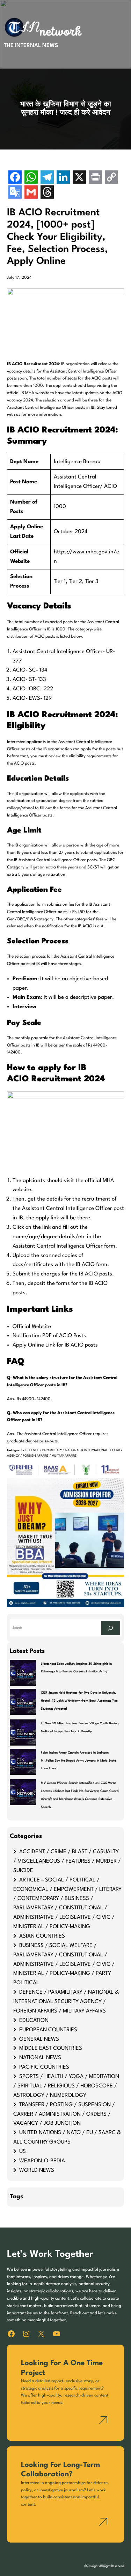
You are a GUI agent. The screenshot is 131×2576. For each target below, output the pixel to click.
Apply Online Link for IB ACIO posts (56, 1345)
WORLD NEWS (37, 2170)
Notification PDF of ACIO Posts (49, 1336)
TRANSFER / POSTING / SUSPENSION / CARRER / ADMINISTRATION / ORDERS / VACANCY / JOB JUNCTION (64, 2114)
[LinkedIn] (63, 178)
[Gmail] (31, 193)
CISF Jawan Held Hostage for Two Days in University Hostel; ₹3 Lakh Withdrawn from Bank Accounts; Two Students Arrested (79, 1701)
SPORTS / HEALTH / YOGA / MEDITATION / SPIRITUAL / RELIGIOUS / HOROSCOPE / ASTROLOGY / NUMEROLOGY (66, 2086)
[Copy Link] (111, 178)
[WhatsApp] (31, 178)
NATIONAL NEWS (40, 2058)
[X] (79, 178)
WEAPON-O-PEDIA (42, 2161)
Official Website (32, 1327)
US (23, 2152)
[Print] (95, 178)
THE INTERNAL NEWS (31, 46)
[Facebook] (15, 178)
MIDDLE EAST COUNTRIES (51, 2048)
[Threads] (47, 193)
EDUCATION (34, 2021)
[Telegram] (47, 178)
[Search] (110, 1628)
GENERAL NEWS (39, 2039)
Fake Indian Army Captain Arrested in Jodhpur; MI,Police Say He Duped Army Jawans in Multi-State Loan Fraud (78, 1761)
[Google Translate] (15, 193)
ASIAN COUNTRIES (42, 1936)
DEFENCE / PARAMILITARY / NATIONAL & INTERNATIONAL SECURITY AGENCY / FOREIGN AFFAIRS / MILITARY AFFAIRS (66, 2002)
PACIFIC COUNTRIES (44, 2067)
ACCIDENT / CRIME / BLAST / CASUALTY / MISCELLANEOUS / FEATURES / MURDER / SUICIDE (67, 1861)
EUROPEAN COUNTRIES (48, 2030)
